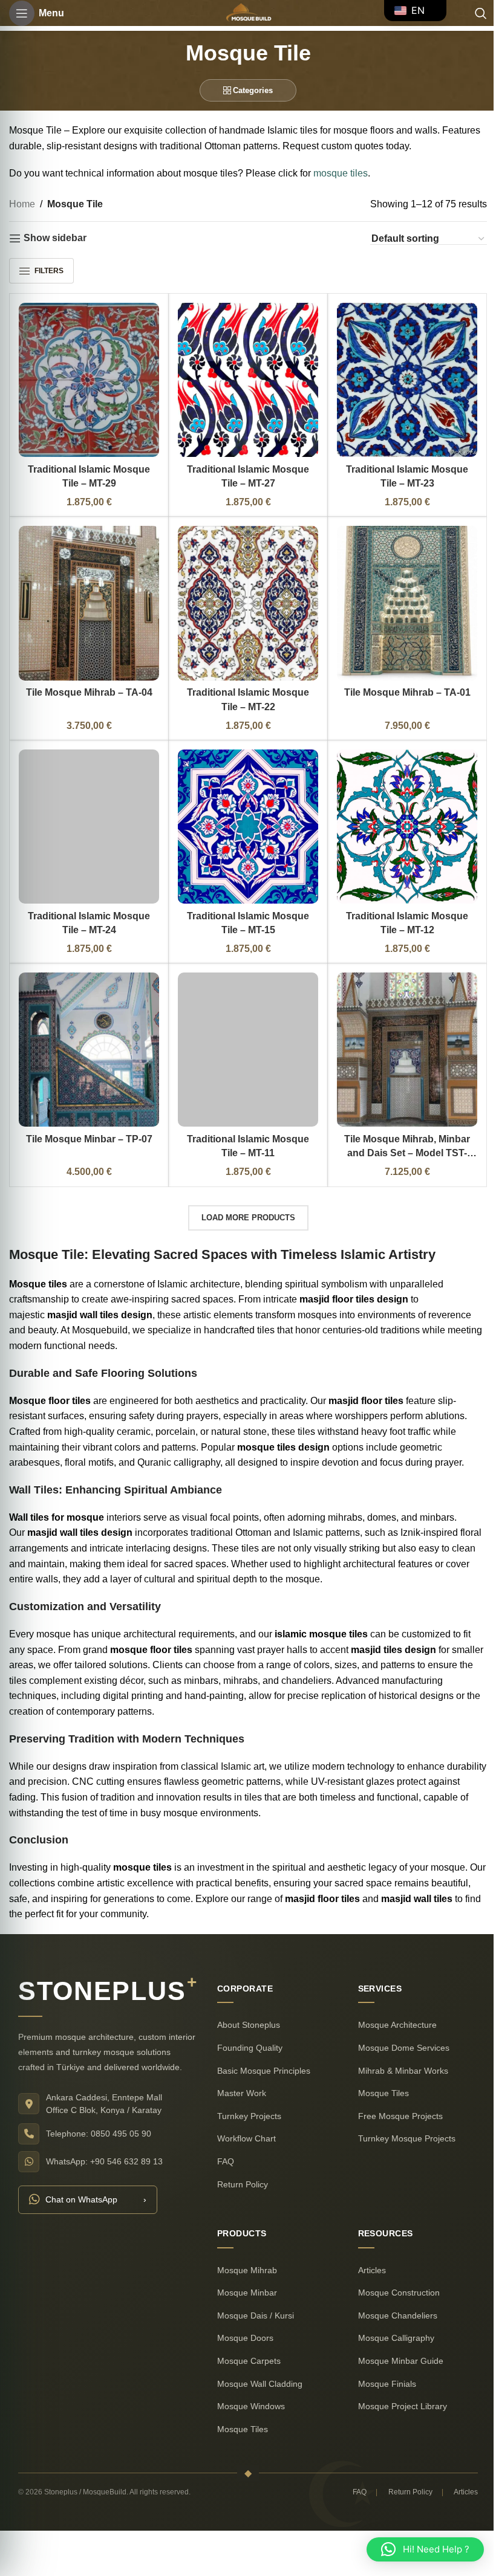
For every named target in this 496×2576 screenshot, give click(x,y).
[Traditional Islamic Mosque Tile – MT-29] (87, 378)
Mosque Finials (382, 2370)
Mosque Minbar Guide (396, 2348)
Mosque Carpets (245, 2348)
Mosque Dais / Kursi (251, 2302)
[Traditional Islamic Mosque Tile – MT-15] (243, 818)
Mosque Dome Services (399, 2034)
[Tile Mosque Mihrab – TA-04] (87, 598)
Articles (367, 2256)
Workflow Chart (242, 2125)
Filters (49, 271)
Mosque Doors (241, 2325)
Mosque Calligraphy (391, 2325)
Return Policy (238, 2170)
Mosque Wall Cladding (256, 2370)
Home (22, 204)
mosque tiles (341, 173)
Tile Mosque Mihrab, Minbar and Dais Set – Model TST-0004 (400, 1140)
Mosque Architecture (393, 2011)
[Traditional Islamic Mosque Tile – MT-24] (87, 818)
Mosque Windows (247, 2393)
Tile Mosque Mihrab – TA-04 (87, 686)
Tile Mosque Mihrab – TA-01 (400, 686)
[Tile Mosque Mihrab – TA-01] (400, 598)
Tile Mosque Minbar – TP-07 (87, 1126)
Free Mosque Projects (396, 2103)
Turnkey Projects (245, 2103)
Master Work (237, 2080)
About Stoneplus (244, 2011)
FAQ (221, 2148)
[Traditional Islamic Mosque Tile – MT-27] (243, 378)
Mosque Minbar (243, 2279)
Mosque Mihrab (243, 2256)
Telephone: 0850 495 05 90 (94, 2120)
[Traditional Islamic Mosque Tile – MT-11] (243, 1038)
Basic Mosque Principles (259, 2057)
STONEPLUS (103, 1978)
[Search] (472, 13)
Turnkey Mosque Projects (402, 2125)
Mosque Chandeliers (393, 2302)
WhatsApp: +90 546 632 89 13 (100, 2147)
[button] (416, 2549)
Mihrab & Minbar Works (398, 2057)
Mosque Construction (394, 2279)
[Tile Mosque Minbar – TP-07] (87, 1038)
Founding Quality (246, 2034)
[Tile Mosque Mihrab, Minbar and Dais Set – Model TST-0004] (400, 1038)
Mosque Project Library (398, 2393)
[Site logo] (243, 12)
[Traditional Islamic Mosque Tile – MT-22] (243, 598)
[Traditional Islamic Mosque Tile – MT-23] (400, 378)
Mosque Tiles (379, 2080)
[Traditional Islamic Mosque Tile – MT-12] (400, 818)
